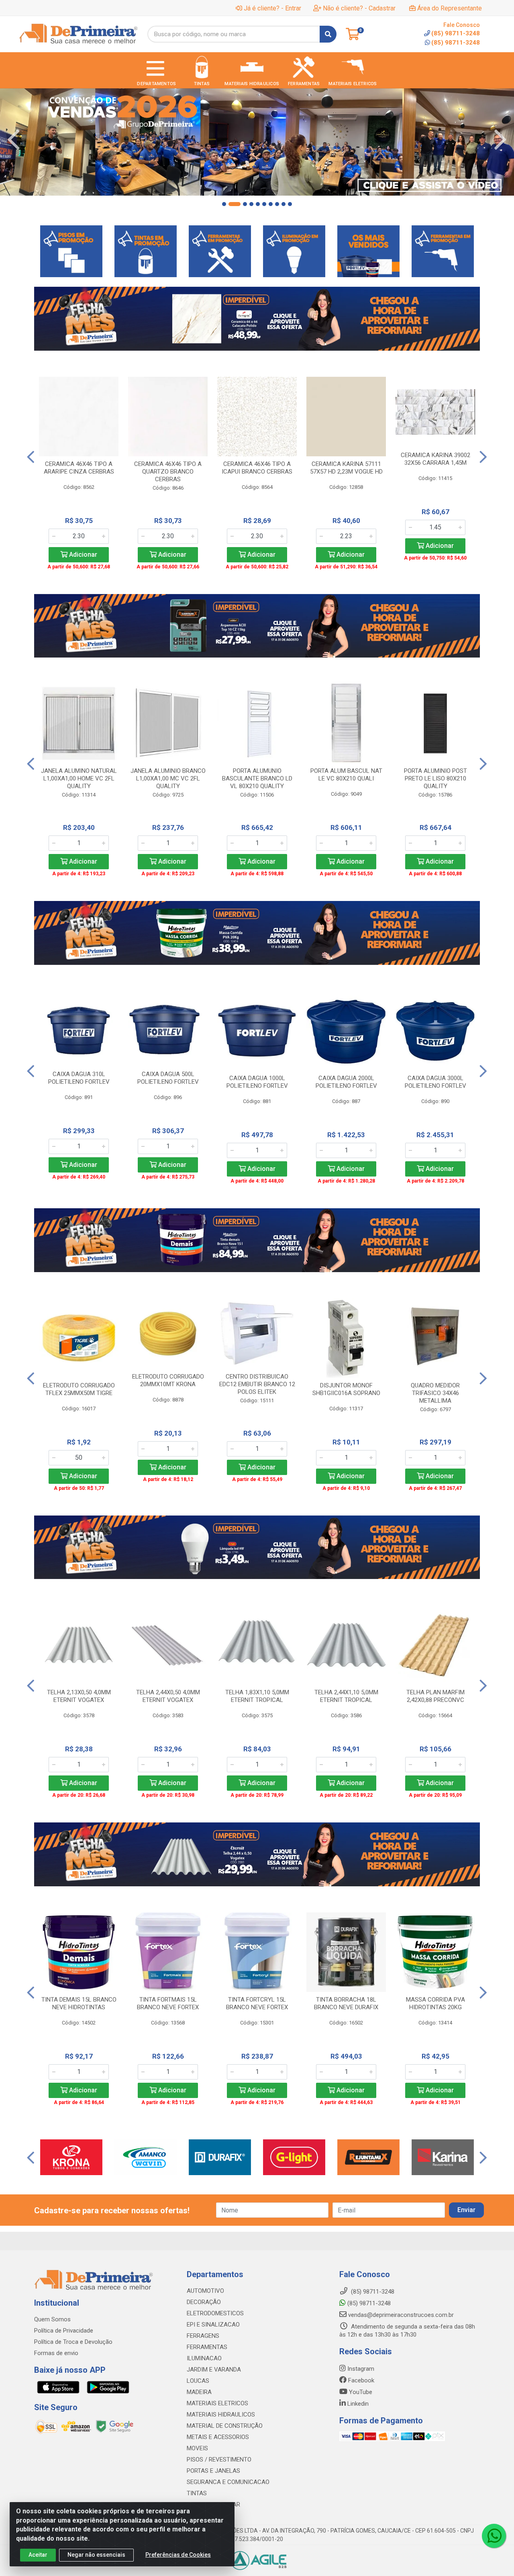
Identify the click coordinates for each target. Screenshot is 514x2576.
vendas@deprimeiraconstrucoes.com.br (400, 2315)
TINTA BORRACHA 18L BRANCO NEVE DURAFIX (346, 2003)
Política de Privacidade (64, 2331)
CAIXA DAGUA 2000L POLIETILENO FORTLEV (346, 1082)
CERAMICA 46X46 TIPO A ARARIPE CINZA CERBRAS (79, 468)
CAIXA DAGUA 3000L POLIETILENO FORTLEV (435, 1082)
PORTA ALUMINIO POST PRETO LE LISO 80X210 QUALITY (435, 778)
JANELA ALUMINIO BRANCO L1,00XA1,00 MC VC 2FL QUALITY (168, 778)
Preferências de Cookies (178, 2555)
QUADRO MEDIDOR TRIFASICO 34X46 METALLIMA (435, 1393)
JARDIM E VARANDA (214, 2370)
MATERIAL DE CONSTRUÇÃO (225, 2426)
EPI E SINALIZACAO (213, 2325)
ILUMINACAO (204, 2358)
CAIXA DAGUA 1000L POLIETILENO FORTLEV (257, 1082)
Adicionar (82, 555)
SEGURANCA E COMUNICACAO (228, 2482)
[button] (224, 204)
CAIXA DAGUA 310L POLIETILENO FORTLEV (79, 1078)
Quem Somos (52, 2319)
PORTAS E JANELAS (213, 2471)
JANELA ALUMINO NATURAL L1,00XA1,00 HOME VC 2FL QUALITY (79, 778)
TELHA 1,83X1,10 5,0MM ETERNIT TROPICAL (257, 1696)
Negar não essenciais (96, 2555)
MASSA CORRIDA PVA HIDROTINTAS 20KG (435, 2003)
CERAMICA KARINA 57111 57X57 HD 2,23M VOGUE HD (346, 468)
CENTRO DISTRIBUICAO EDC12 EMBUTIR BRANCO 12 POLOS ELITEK (257, 1384)
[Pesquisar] (328, 34)
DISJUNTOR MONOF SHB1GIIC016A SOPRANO (346, 1389)
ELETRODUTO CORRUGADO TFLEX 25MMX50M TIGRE (79, 1389)
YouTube (360, 2392)
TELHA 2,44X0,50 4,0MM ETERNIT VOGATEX (168, 1696)
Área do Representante (450, 8)
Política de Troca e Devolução (73, 2342)
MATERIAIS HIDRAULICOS (221, 2415)
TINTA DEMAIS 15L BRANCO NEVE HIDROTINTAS (79, 2003)
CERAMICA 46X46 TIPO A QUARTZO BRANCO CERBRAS (168, 472)
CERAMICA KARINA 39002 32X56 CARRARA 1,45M (435, 459)
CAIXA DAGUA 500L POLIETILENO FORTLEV (168, 1078)
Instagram (360, 2369)
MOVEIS (197, 2448)
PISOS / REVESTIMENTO (219, 2460)
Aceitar (38, 2555)
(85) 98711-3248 (456, 43)
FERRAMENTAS (207, 2347)
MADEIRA (199, 2392)
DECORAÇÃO (204, 2302)
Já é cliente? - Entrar (272, 8)
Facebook (360, 2380)
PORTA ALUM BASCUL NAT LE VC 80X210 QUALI (346, 775)
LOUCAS (198, 2381)
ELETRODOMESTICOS (215, 2313)
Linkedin (357, 2404)
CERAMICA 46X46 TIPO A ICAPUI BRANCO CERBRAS (257, 468)
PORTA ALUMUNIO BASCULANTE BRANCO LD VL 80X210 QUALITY (257, 778)
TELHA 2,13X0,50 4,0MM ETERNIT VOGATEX (79, 1696)
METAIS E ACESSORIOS (218, 2437)
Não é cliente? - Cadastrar (359, 8)
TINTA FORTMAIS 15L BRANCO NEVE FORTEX (168, 2003)
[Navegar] (14, 140)
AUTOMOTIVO (205, 2291)
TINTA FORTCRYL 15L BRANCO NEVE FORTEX (257, 2003)
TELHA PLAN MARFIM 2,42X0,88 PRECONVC (435, 1696)
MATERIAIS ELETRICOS (217, 2403)
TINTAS (197, 2493)
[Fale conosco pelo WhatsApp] (494, 2536)
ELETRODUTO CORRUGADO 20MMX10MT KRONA (168, 1380)
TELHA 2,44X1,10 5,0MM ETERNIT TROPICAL (346, 1696)
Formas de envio (56, 2353)
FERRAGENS (203, 2336)
